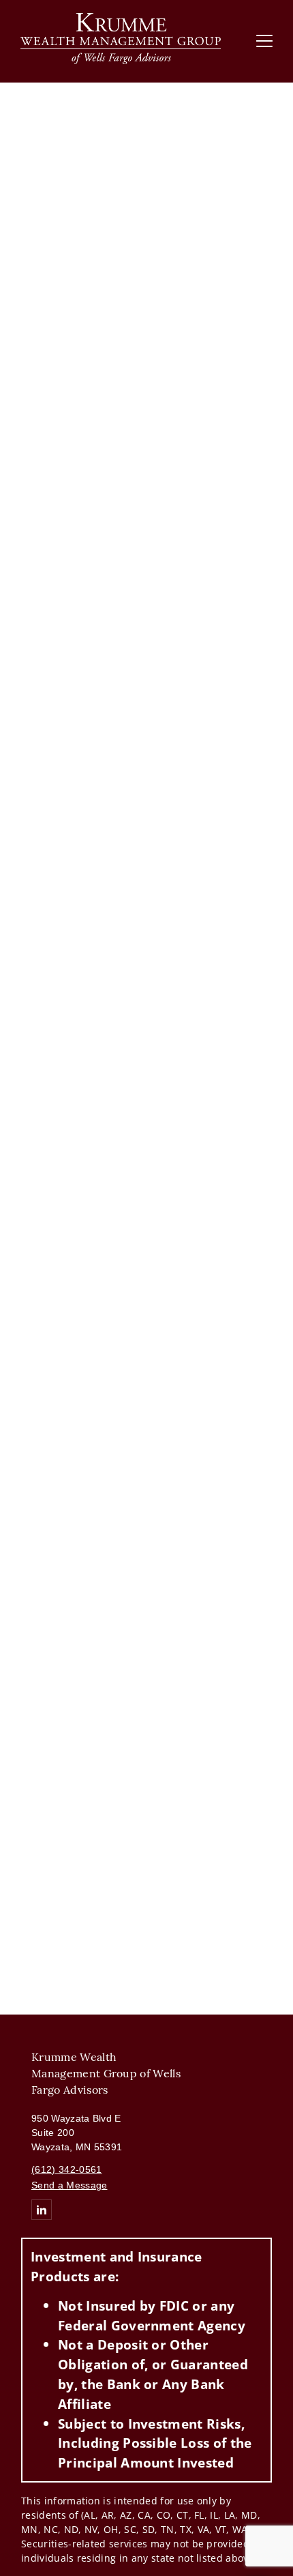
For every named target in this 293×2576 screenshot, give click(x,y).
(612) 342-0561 (66, 2169)
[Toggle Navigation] (264, 41)
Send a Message (69, 2185)
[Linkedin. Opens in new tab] (42, 2210)
